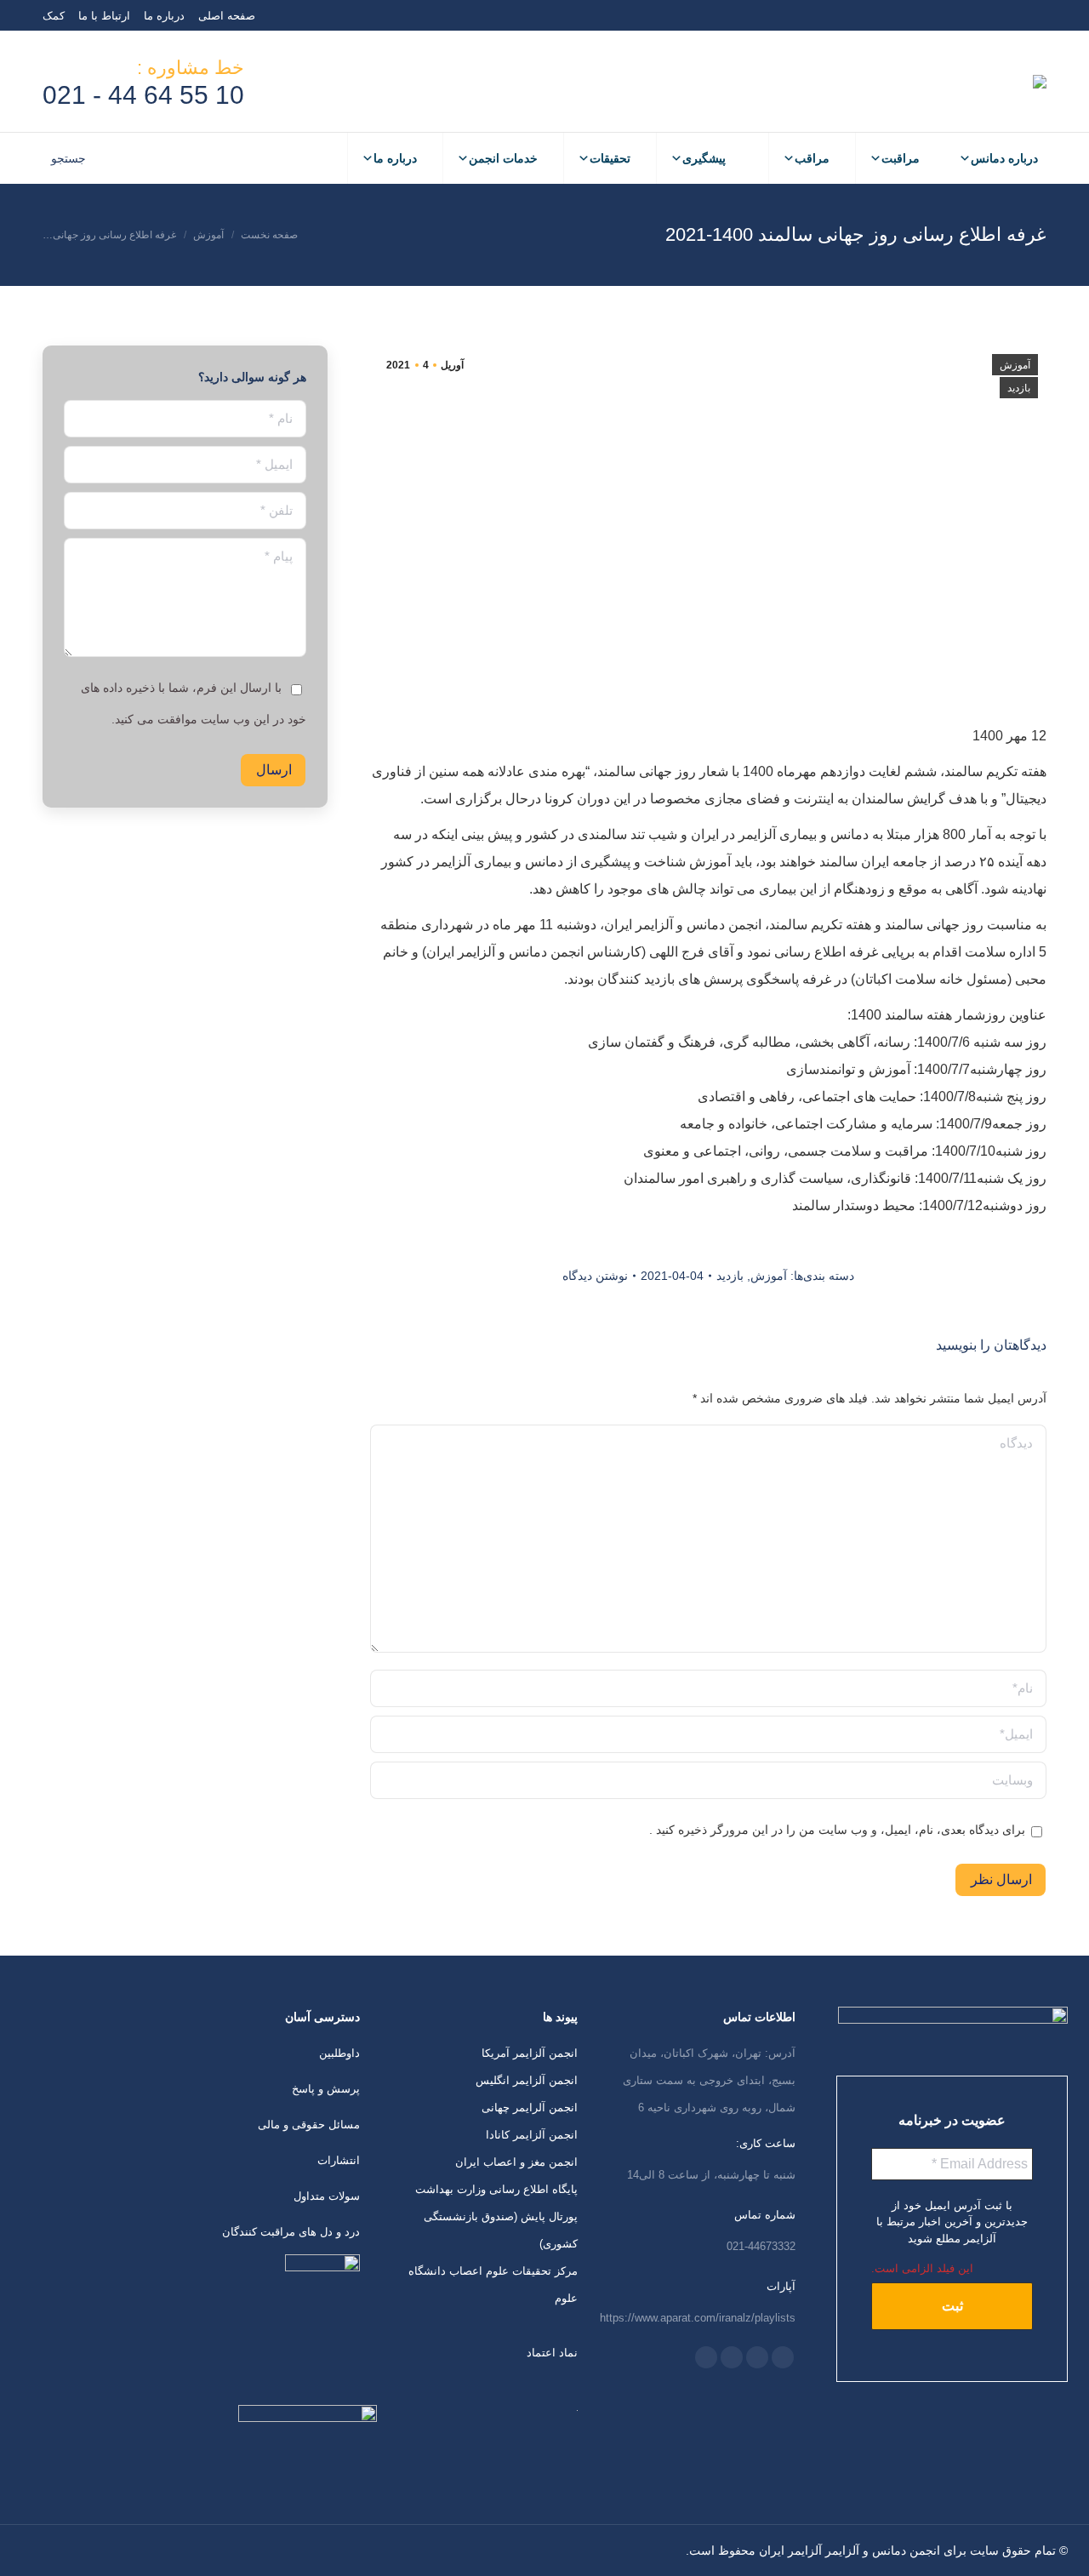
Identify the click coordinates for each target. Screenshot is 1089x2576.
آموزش (1015, 365)
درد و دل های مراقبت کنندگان (291, 2232)
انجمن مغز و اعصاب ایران (516, 2162)
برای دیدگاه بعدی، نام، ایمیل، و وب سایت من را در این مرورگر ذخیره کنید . (837, 1830)
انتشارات (339, 2160)
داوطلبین (339, 2053)
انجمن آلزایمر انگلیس (527, 2080)
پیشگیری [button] (704, 158)
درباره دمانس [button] (1004, 158)
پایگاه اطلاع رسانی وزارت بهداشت (496, 2189)
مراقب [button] (812, 158)
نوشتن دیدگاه (595, 1276)
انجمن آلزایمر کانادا (532, 2135)
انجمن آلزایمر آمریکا (530, 2053)
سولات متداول (327, 2196)
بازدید (1019, 388)
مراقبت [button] (901, 158)
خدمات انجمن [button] (503, 158)
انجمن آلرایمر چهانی (530, 2108)
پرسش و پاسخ (326, 2089)
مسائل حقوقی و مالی (309, 2125)
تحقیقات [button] (610, 158)
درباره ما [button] (395, 158)
